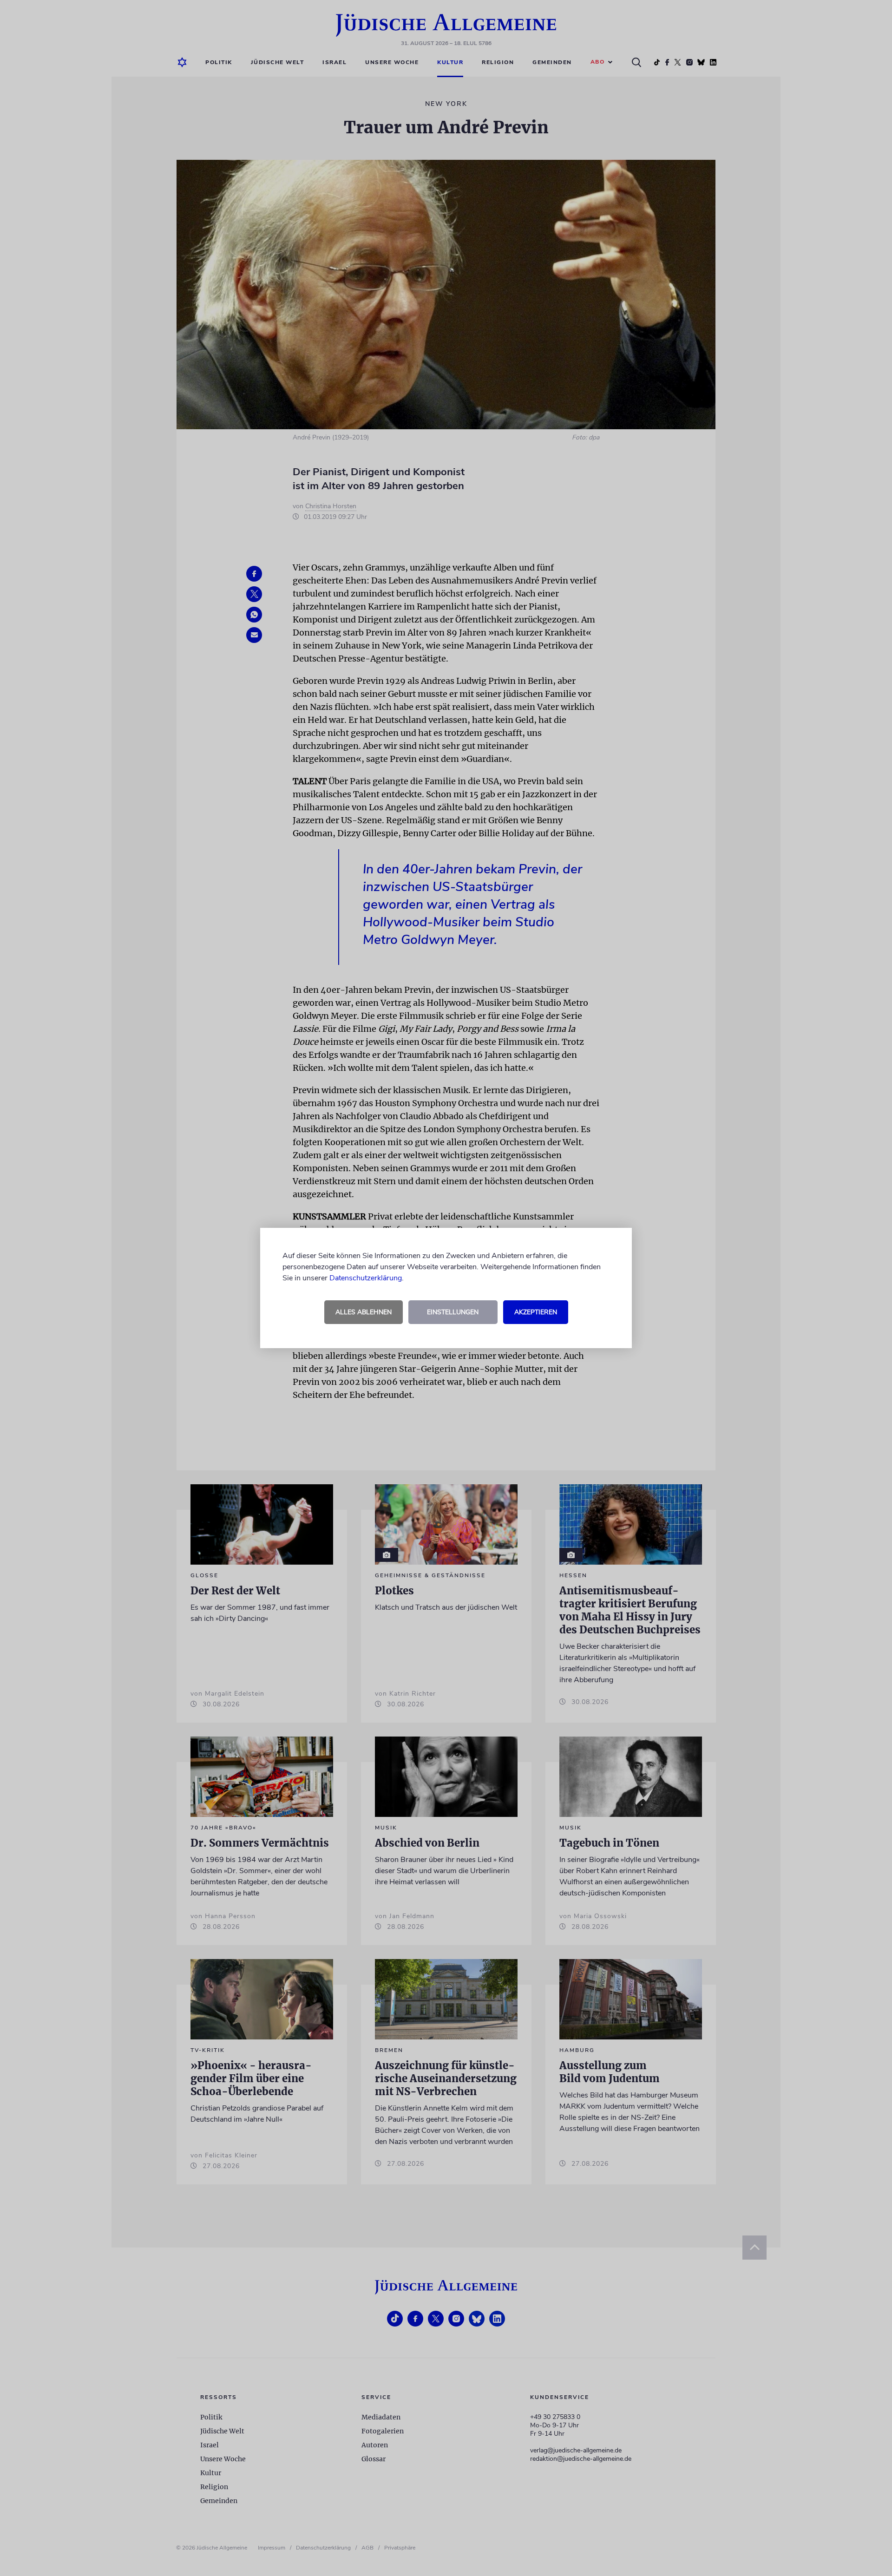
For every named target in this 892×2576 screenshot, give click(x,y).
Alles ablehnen (364, 1312)
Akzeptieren (536, 1312)
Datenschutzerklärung (366, 1278)
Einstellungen (453, 1312)
